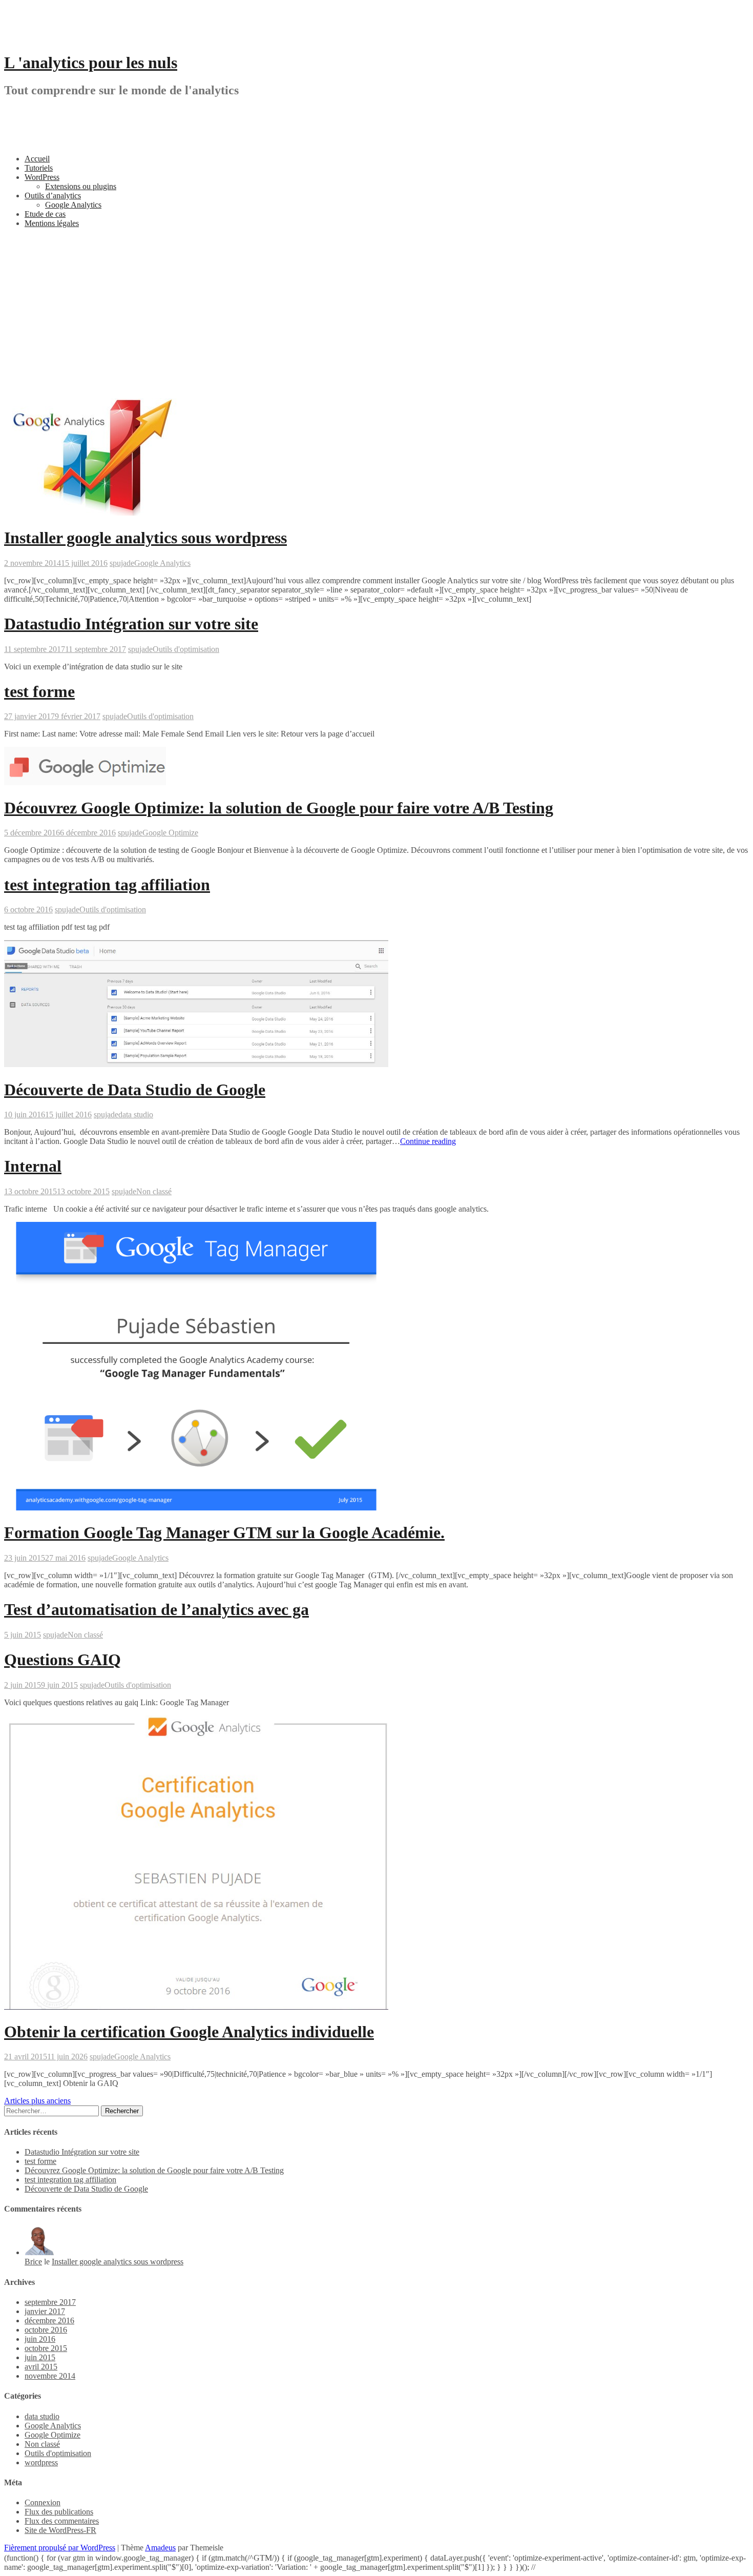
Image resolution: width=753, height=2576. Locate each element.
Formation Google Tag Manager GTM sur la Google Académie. (224, 1532)
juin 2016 (40, 2339)
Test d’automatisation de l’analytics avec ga (156, 1609)
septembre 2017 (50, 2302)
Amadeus (160, 2548)
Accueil (37, 159)
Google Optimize (170, 833)
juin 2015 (40, 2357)
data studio (136, 1115)
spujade (122, 563)
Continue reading (428, 1141)
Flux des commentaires (62, 2521)
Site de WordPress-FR (60, 2530)
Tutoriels (39, 168)
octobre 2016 (46, 2330)
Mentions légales (52, 223)
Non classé (154, 1191)
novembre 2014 (50, 2376)
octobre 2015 (46, 2348)
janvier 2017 (45, 2311)
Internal (33, 1166)
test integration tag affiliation (107, 885)
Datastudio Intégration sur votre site (131, 624)
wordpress (41, 2462)
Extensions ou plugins (81, 186)
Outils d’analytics (53, 196)
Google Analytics (73, 205)
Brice (33, 2262)
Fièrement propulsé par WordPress (60, 2548)
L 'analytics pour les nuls (91, 63)
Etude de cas (45, 214)
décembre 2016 (49, 2321)
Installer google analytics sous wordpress (145, 538)
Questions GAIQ (62, 1660)
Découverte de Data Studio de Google (135, 1090)
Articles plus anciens (37, 2101)
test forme (39, 691)
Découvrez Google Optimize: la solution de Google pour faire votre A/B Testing (279, 808)
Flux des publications (59, 2512)
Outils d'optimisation (186, 649)
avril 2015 (41, 2367)
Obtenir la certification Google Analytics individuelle (189, 2032)
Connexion (43, 2502)
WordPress (42, 177)
